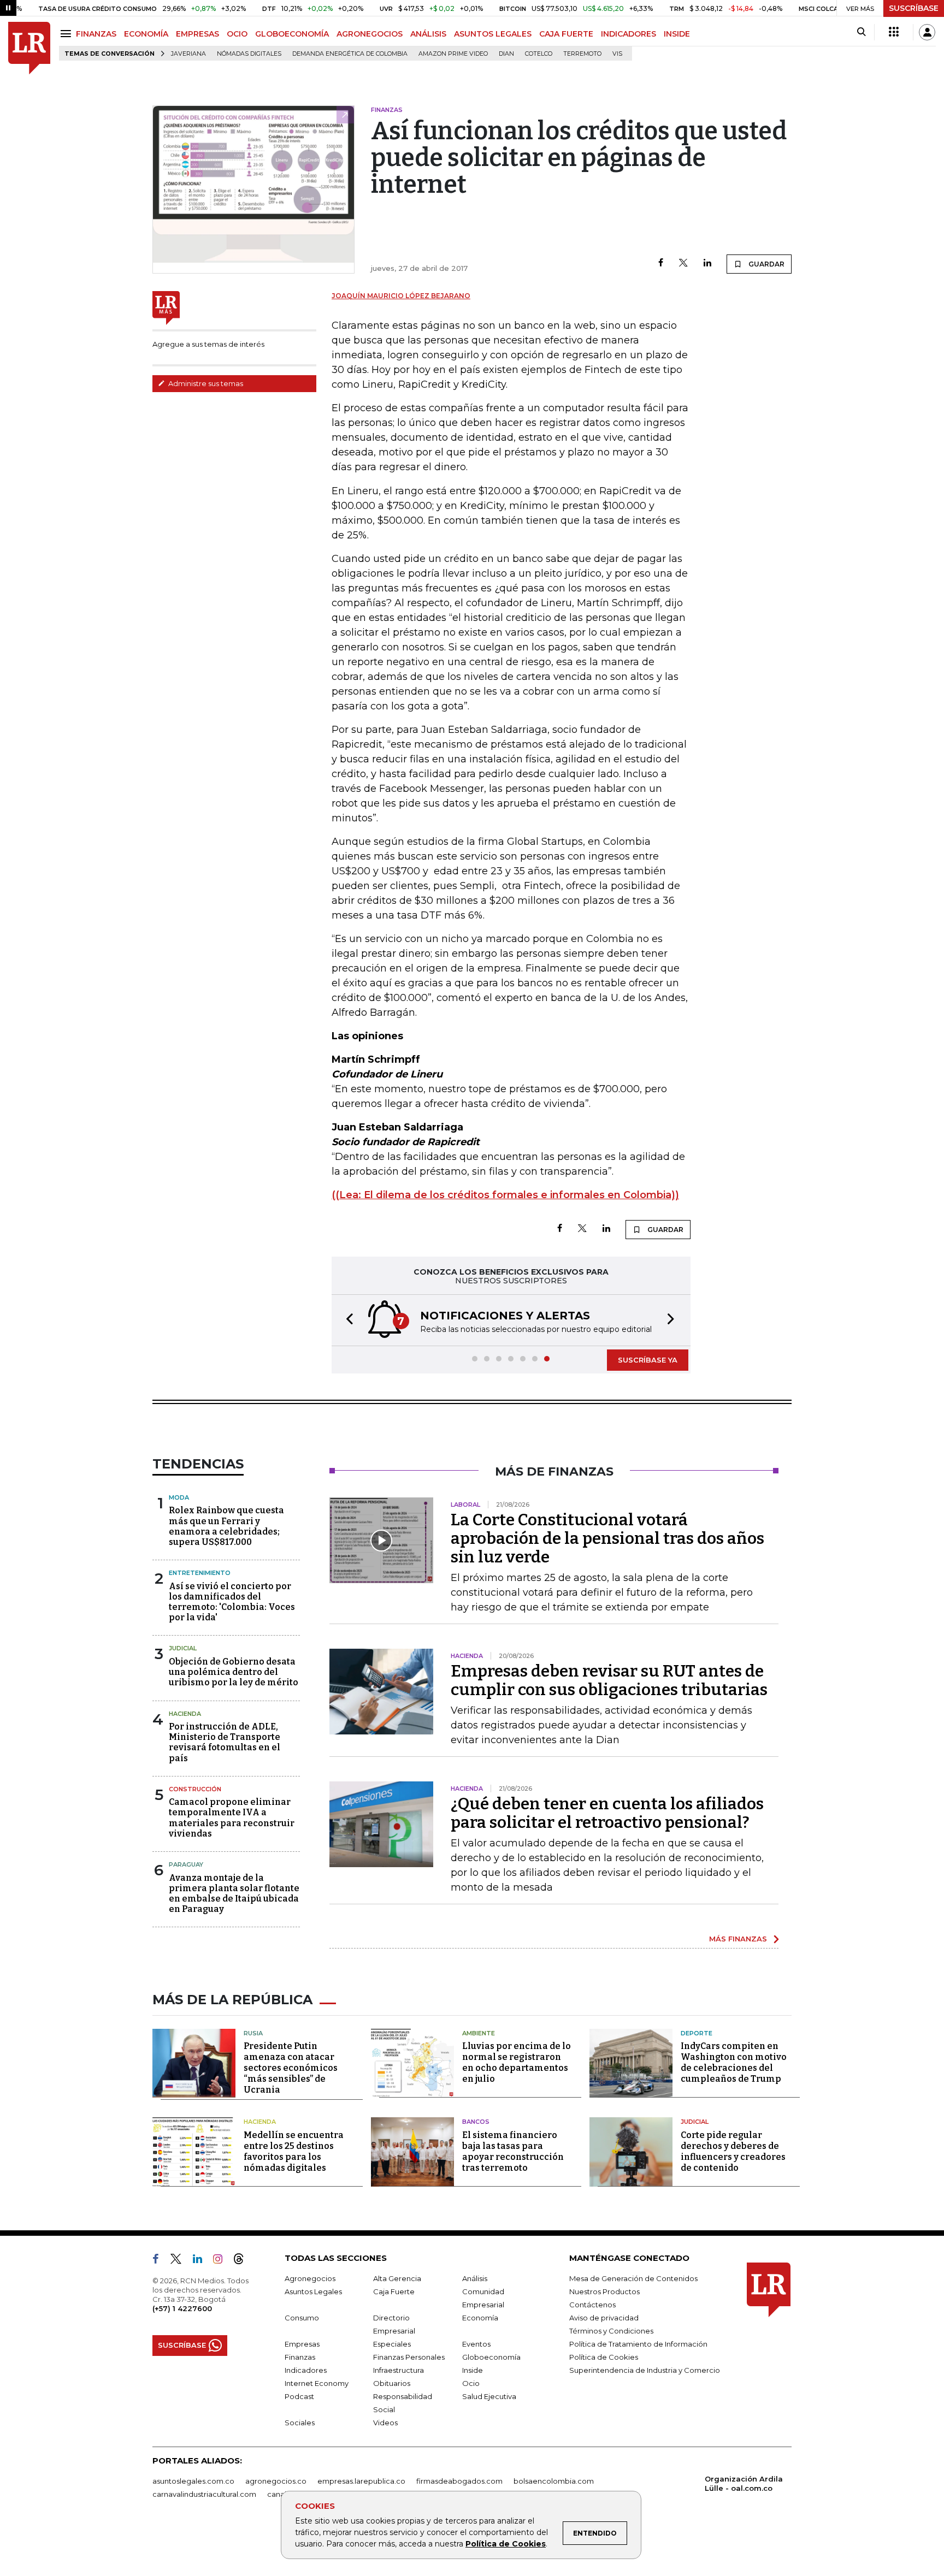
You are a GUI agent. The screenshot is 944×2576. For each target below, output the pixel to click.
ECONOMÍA (146, 34)
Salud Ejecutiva (489, 2396)
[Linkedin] (707, 263)
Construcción (195, 1789)
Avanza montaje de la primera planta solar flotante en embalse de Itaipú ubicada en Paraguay (234, 1894)
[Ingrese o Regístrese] (927, 32)
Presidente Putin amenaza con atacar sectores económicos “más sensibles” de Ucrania (291, 2068)
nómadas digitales (249, 54)
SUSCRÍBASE (914, 8)
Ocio (471, 2383)
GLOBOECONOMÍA (292, 34)
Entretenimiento (200, 1573)
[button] (346, 1320)
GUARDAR (766, 264)
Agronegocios (310, 2278)
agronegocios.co (276, 2481)
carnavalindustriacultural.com (204, 2494)
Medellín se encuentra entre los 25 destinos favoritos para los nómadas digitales (294, 2151)
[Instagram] (222, 2261)
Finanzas (300, 2357)
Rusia (253, 2033)
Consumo (302, 2318)
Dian (506, 54)
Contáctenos (592, 2305)
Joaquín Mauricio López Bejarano (401, 296)
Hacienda (185, 1714)
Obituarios (392, 2383)
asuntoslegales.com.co (193, 2481)
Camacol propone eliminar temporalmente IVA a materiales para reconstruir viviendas (232, 1818)
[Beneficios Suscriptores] (894, 32)
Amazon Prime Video (453, 54)
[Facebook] (661, 263)
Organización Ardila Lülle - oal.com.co (744, 2483)
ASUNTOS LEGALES (493, 34)
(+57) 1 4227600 (182, 2308)
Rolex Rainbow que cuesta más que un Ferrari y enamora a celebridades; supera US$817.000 (226, 1526)
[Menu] (67, 34)
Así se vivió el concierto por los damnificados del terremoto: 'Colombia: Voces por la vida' (232, 1602)
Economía (480, 2318)
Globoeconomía (491, 2357)
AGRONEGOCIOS (370, 34)
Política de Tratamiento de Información (638, 2344)
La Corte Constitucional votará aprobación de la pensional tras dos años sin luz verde (607, 1538)
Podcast (299, 2396)
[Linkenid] (202, 2261)
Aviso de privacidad (604, 2318)
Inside (473, 2370)
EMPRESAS (197, 34)
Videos (385, 2423)
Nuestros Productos (604, 2291)
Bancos (476, 2122)
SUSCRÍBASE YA (648, 1360)
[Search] (861, 32)
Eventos (476, 2344)
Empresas (302, 2344)
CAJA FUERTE (566, 34)
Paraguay (186, 1864)
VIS (617, 54)
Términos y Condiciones (611, 2331)
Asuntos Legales (313, 2291)
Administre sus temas (205, 383)
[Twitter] (683, 263)
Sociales (300, 2423)
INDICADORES (629, 34)
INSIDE (677, 34)
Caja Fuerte (394, 2291)
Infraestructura (399, 2370)
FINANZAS (96, 34)
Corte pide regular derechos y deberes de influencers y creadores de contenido (733, 2151)
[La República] (29, 48)
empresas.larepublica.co (361, 2481)
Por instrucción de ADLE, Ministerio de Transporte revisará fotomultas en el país (225, 1742)
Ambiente (479, 2033)
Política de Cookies (506, 2544)
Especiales (392, 2344)
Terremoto (582, 54)
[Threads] (243, 2261)
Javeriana (188, 54)
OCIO (237, 34)
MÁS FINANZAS (738, 1939)
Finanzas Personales (409, 2357)
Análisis (475, 2278)
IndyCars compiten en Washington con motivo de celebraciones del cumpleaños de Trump (734, 2062)
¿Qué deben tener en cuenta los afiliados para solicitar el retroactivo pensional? (607, 1813)
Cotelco (539, 54)
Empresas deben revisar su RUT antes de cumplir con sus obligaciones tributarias (609, 1680)
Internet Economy (317, 2383)
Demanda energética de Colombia (350, 54)
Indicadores (306, 2370)
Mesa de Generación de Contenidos (633, 2278)
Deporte (697, 2033)
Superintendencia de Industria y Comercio (645, 2370)
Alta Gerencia (397, 2278)
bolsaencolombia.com (554, 2481)
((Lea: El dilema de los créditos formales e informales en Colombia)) (505, 1195)
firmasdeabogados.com (459, 2481)
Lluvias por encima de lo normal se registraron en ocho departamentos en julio (517, 2062)
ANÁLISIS (428, 34)
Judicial (183, 1648)
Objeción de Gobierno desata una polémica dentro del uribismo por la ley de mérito (234, 1672)
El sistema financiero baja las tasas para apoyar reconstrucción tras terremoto (513, 2151)
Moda (179, 1497)
